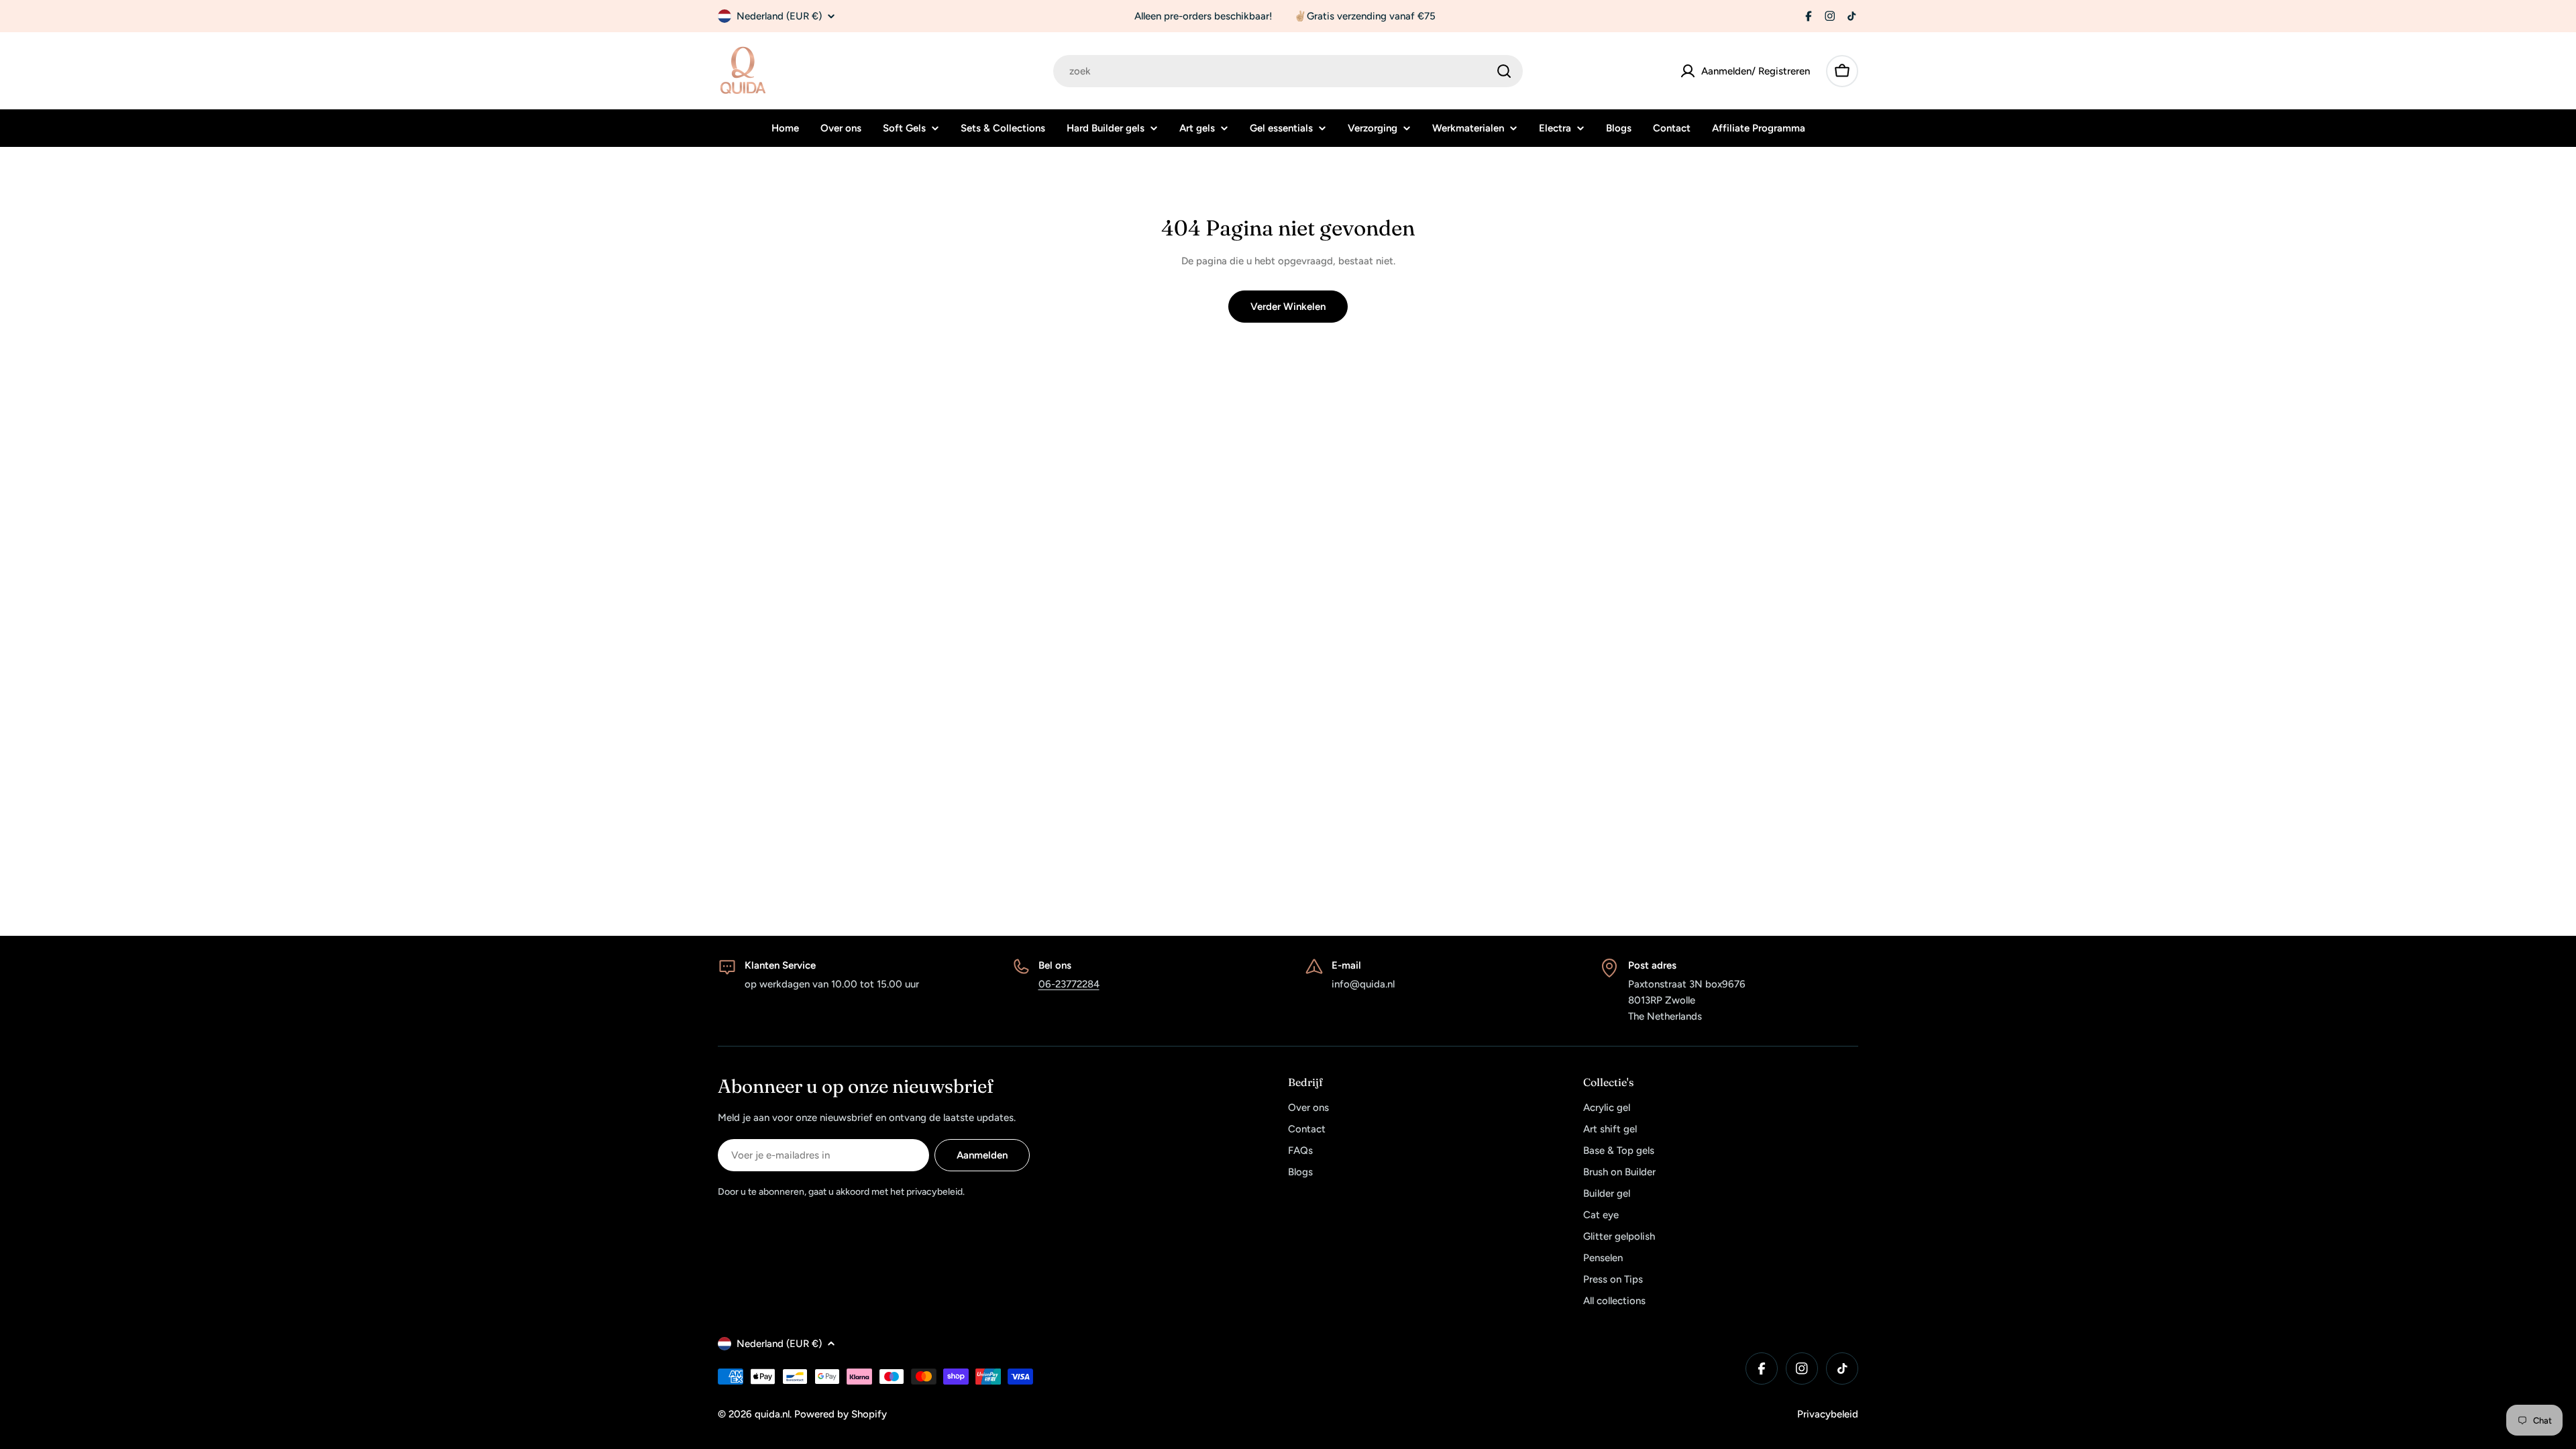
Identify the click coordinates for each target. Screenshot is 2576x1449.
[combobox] (1288, 71)
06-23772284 (1069, 984)
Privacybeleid (1828, 1414)
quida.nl (772, 1414)
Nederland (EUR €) (779, 16)
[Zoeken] (1504, 71)
